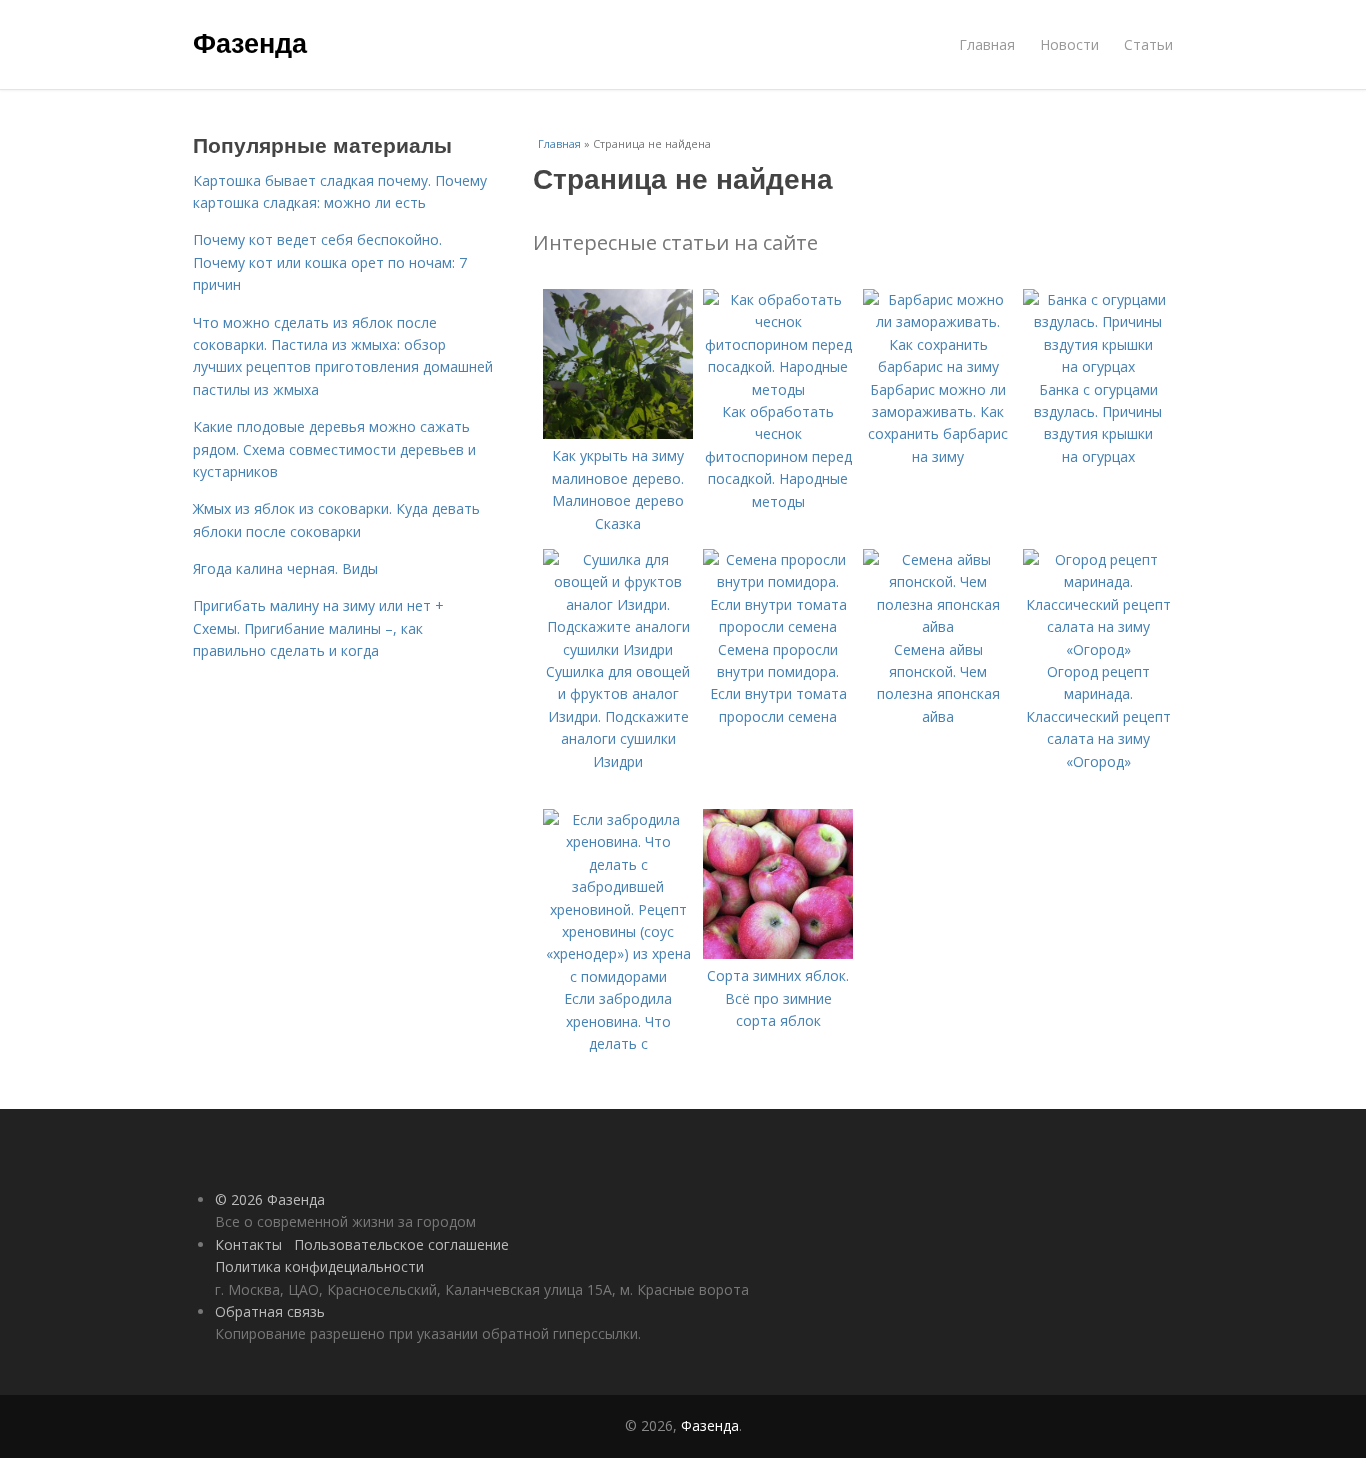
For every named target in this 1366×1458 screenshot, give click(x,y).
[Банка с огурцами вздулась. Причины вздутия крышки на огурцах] (1098, 366)
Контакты (248, 1244)
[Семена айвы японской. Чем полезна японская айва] (938, 626)
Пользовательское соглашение (401, 1244)
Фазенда (250, 42)
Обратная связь (270, 1311)
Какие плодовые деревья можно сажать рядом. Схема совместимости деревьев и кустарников (334, 449)
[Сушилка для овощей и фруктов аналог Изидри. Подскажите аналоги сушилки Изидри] (618, 649)
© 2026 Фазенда (270, 1199)
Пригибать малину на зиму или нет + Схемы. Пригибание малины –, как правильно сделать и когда (318, 628)
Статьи (1148, 44)
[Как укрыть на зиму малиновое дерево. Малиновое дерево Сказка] (618, 433)
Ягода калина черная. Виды (285, 568)
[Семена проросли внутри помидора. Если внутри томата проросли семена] (778, 626)
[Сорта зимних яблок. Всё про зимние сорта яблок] (778, 953)
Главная (987, 44)
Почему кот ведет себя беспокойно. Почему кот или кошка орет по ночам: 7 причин (330, 262)
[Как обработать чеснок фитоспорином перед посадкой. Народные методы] (778, 389)
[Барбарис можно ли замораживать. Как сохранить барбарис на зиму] (938, 366)
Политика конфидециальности (319, 1266)
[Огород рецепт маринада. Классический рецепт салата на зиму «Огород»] (1098, 649)
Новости (1069, 44)
